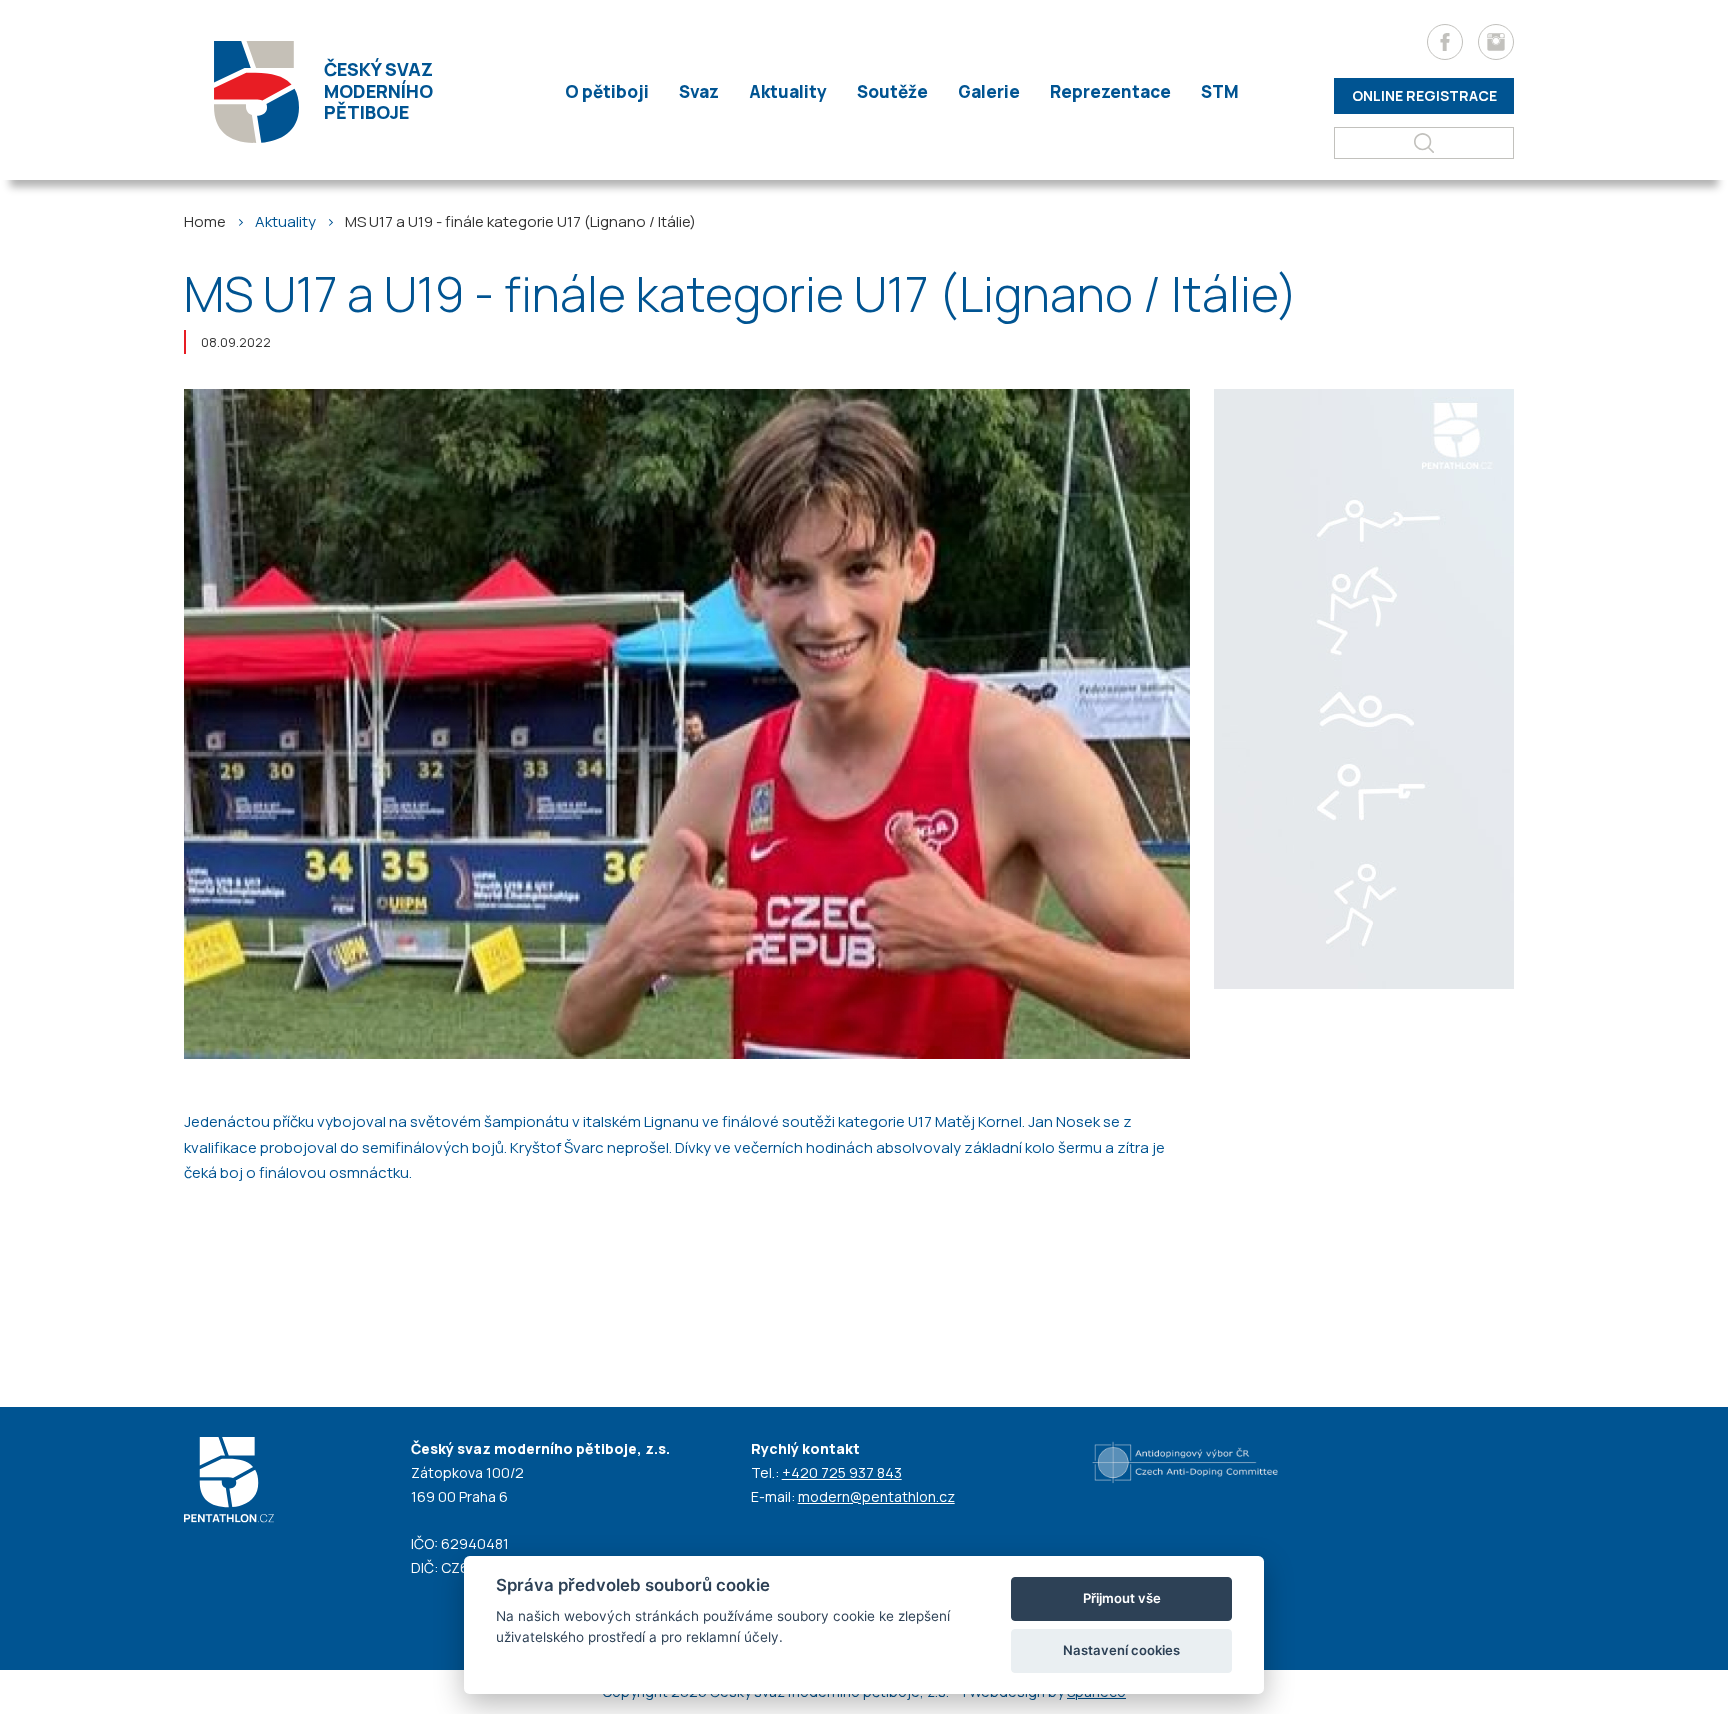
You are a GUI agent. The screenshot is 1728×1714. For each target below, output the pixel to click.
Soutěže (892, 91)
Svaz (699, 91)
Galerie (989, 91)
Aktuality (788, 91)
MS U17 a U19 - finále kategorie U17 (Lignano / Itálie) (520, 221)
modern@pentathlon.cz (876, 1496)
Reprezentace (1110, 91)
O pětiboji (607, 91)
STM (1220, 91)
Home (205, 221)
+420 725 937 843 (842, 1472)
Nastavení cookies (1121, 1650)
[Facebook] (1445, 42)
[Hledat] (1424, 143)
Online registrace (1424, 95)
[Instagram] (1496, 42)
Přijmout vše (1122, 1598)
